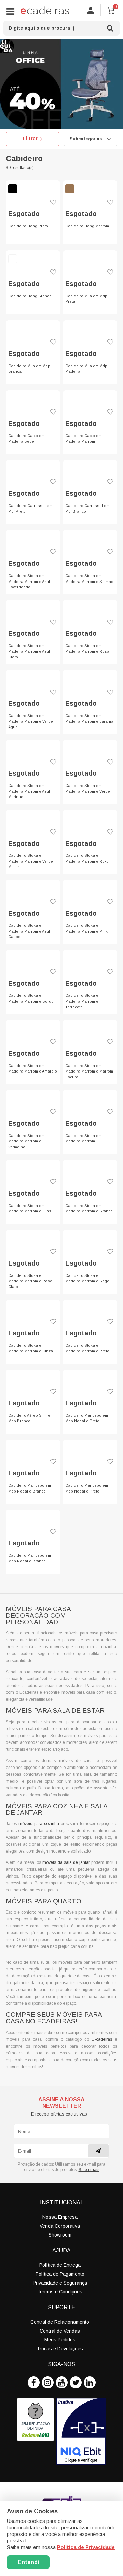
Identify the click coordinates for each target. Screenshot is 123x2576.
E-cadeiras (102, 2039)
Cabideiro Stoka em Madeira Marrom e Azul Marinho (29, 791)
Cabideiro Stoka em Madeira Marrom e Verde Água (31, 721)
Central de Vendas (60, 2331)
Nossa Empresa (60, 2217)
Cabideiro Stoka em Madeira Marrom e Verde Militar (31, 861)
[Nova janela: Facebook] (34, 2382)
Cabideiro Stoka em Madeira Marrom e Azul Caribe (29, 931)
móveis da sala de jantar (66, 1862)
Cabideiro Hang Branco (30, 296)
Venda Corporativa (60, 2226)
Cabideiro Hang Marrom (87, 226)
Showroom (60, 2235)
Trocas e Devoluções (60, 2349)
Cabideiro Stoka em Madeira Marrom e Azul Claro (29, 651)
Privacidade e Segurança (60, 2283)
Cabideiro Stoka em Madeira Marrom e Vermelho (26, 1141)
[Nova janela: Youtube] (62, 2382)
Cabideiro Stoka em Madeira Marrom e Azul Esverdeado (29, 581)
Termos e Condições (60, 2292)
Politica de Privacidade (86, 2547)
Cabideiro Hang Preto (28, 226)
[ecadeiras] (45, 10)
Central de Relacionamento (60, 2322)
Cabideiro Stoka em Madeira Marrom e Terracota (83, 1001)
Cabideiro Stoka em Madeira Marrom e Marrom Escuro (89, 1071)
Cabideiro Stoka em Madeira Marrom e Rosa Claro (30, 1281)
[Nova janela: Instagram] (48, 2382)
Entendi (28, 2562)
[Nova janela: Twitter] (76, 2382)
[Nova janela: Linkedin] (90, 2382)
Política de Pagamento (60, 2274)
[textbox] (61, 28)
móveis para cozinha (39, 1824)
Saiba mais (89, 2170)
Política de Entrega (60, 2265)
